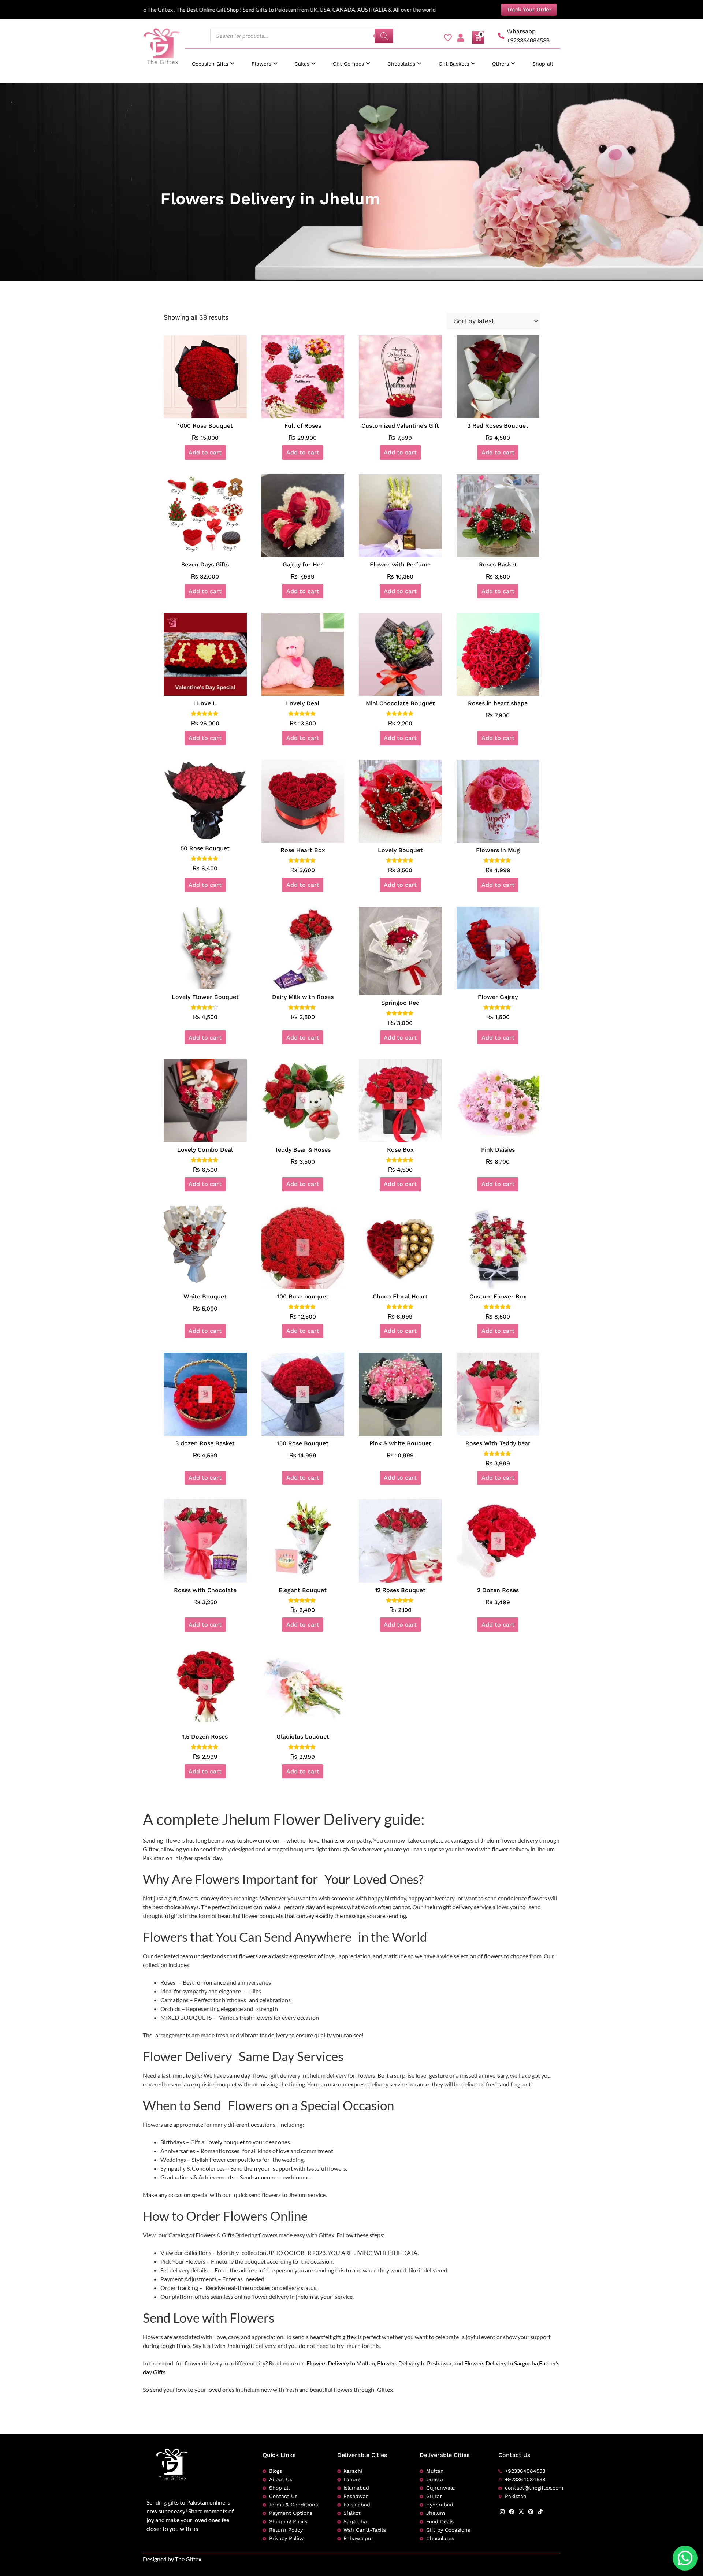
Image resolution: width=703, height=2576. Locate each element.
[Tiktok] (540, 2512)
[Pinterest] (531, 2512)
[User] (461, 38)
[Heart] (448, 38)
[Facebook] (512, 2512)
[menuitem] (213, 60)
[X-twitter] (521, 2512)
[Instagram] (502, 2512)
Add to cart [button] (205, 452)
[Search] (384, 36)
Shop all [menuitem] (543, 64)
